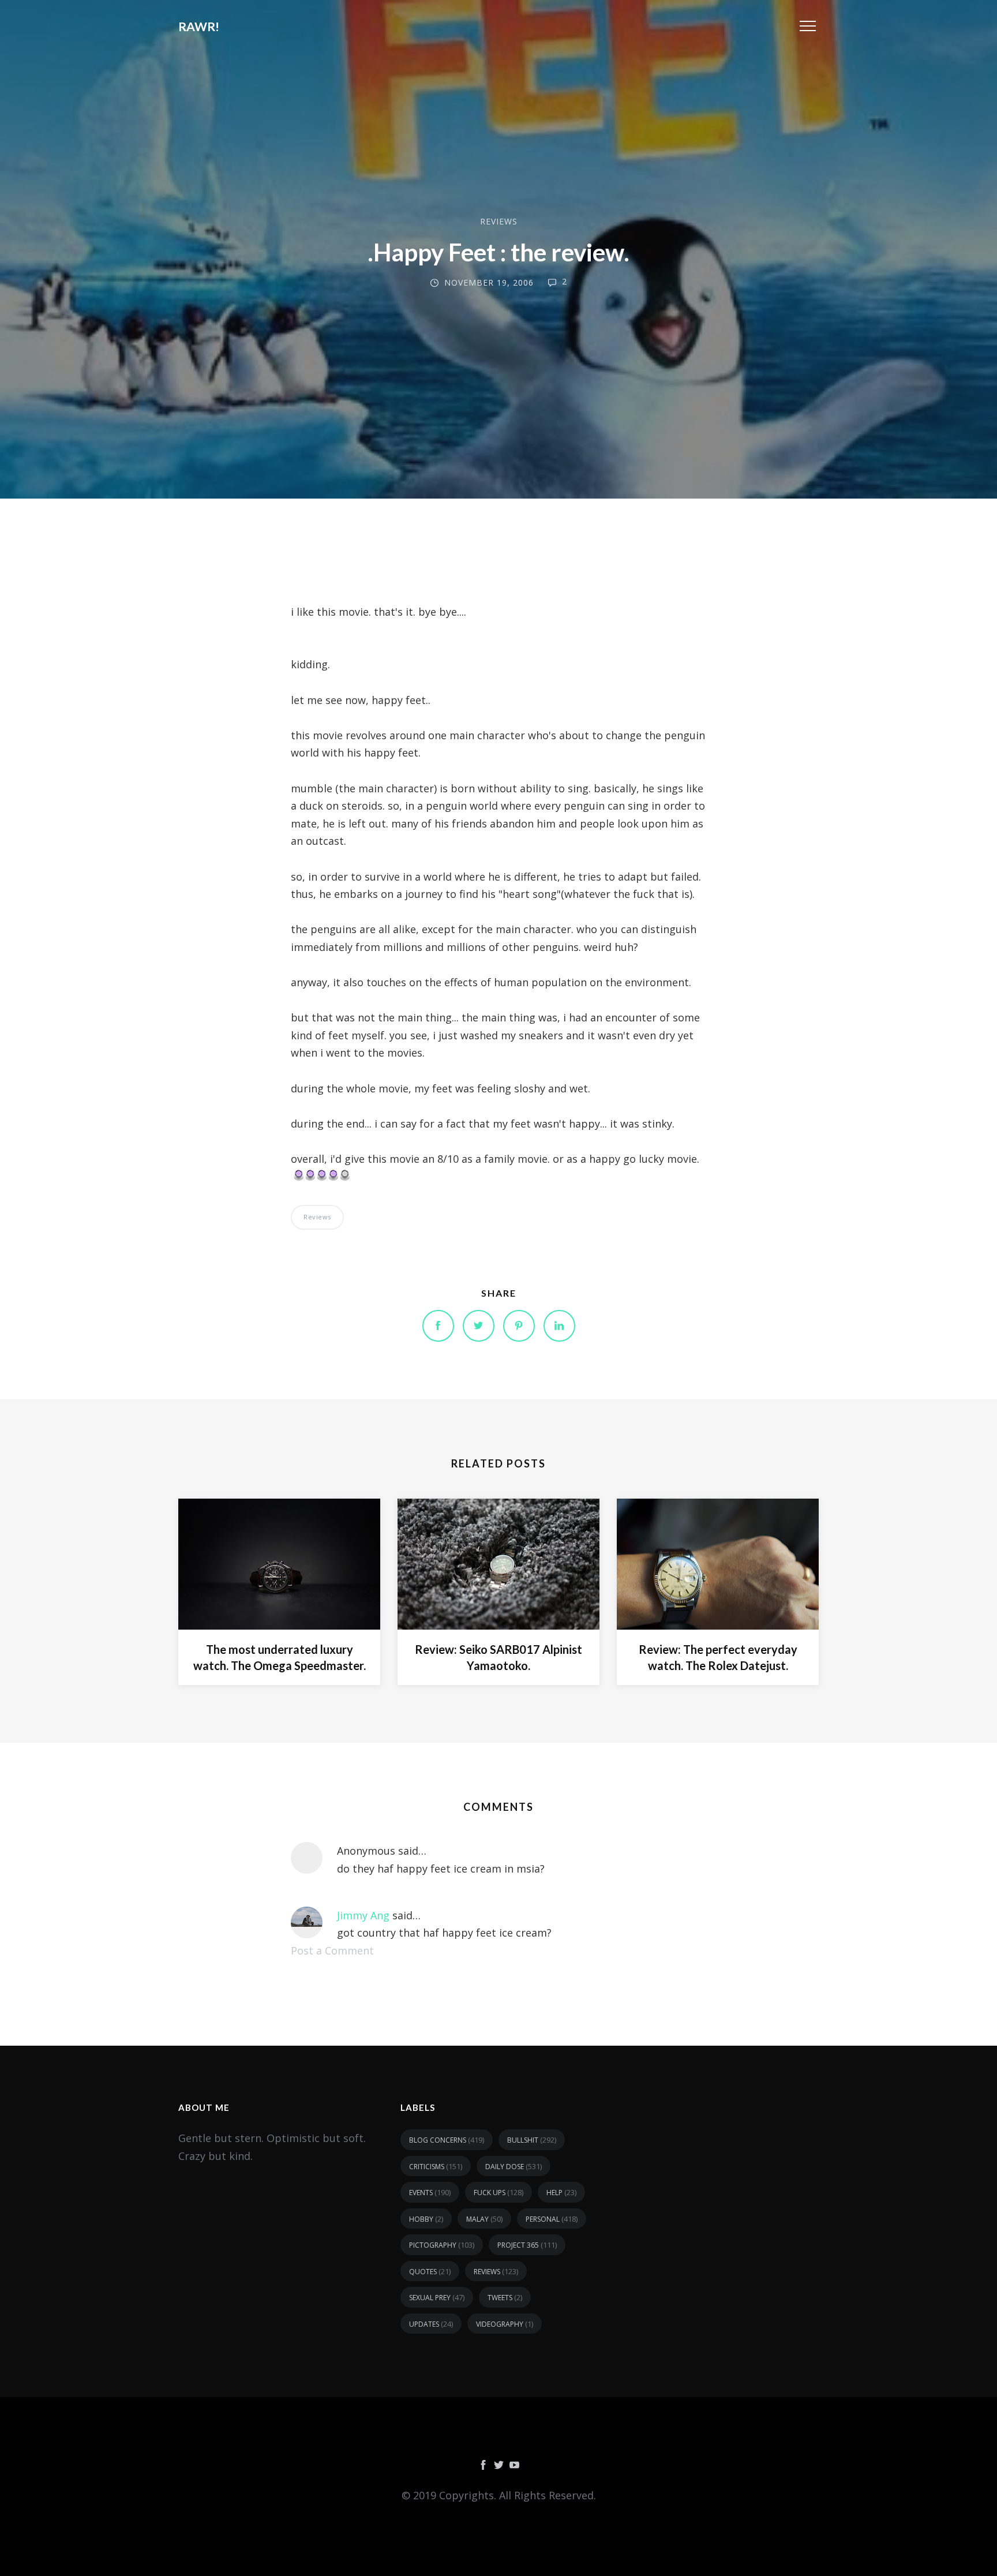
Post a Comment (332, 1950)
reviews (499, 221)
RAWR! (199, 26)
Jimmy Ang (363, 1915)
